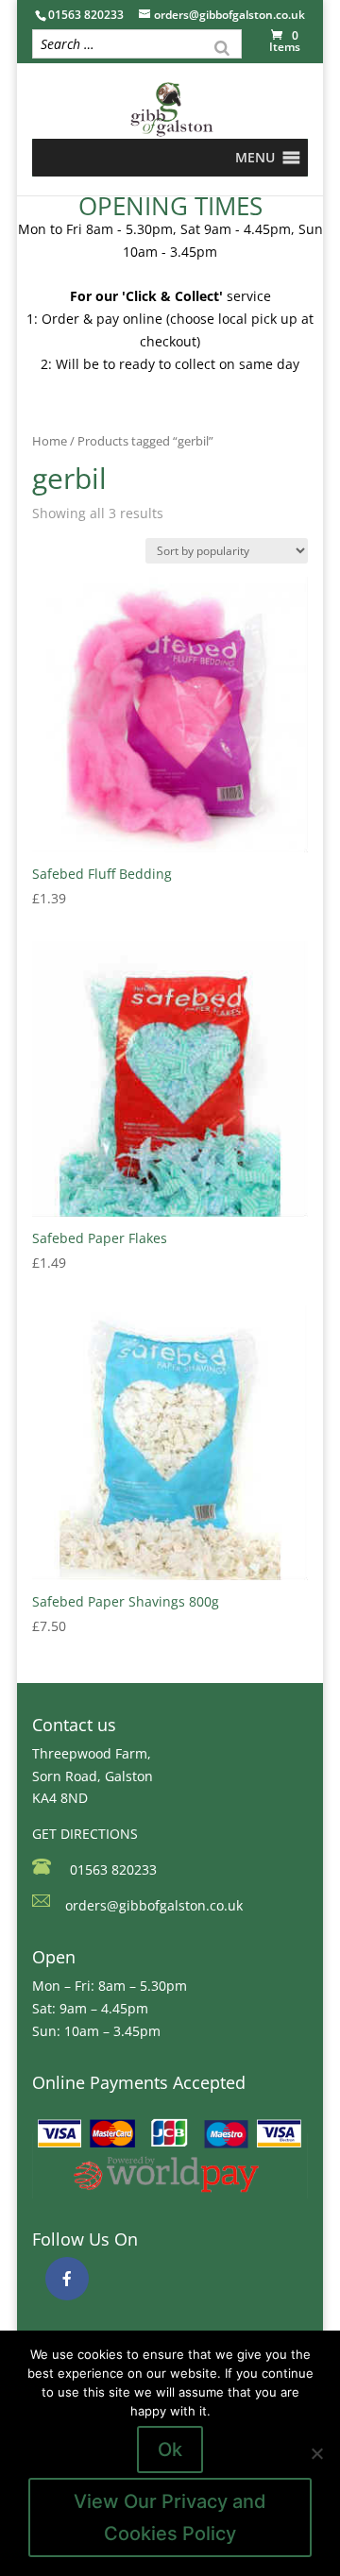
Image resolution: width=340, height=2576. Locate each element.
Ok (170, 2450)
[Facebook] (67, 2279)
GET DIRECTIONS (85, 1834)
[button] (255, 158)
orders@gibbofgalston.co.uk (154, 1905)
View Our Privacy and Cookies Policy (170, 2517)
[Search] (222, 46)
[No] (316, 2453)
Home (50, 441)
